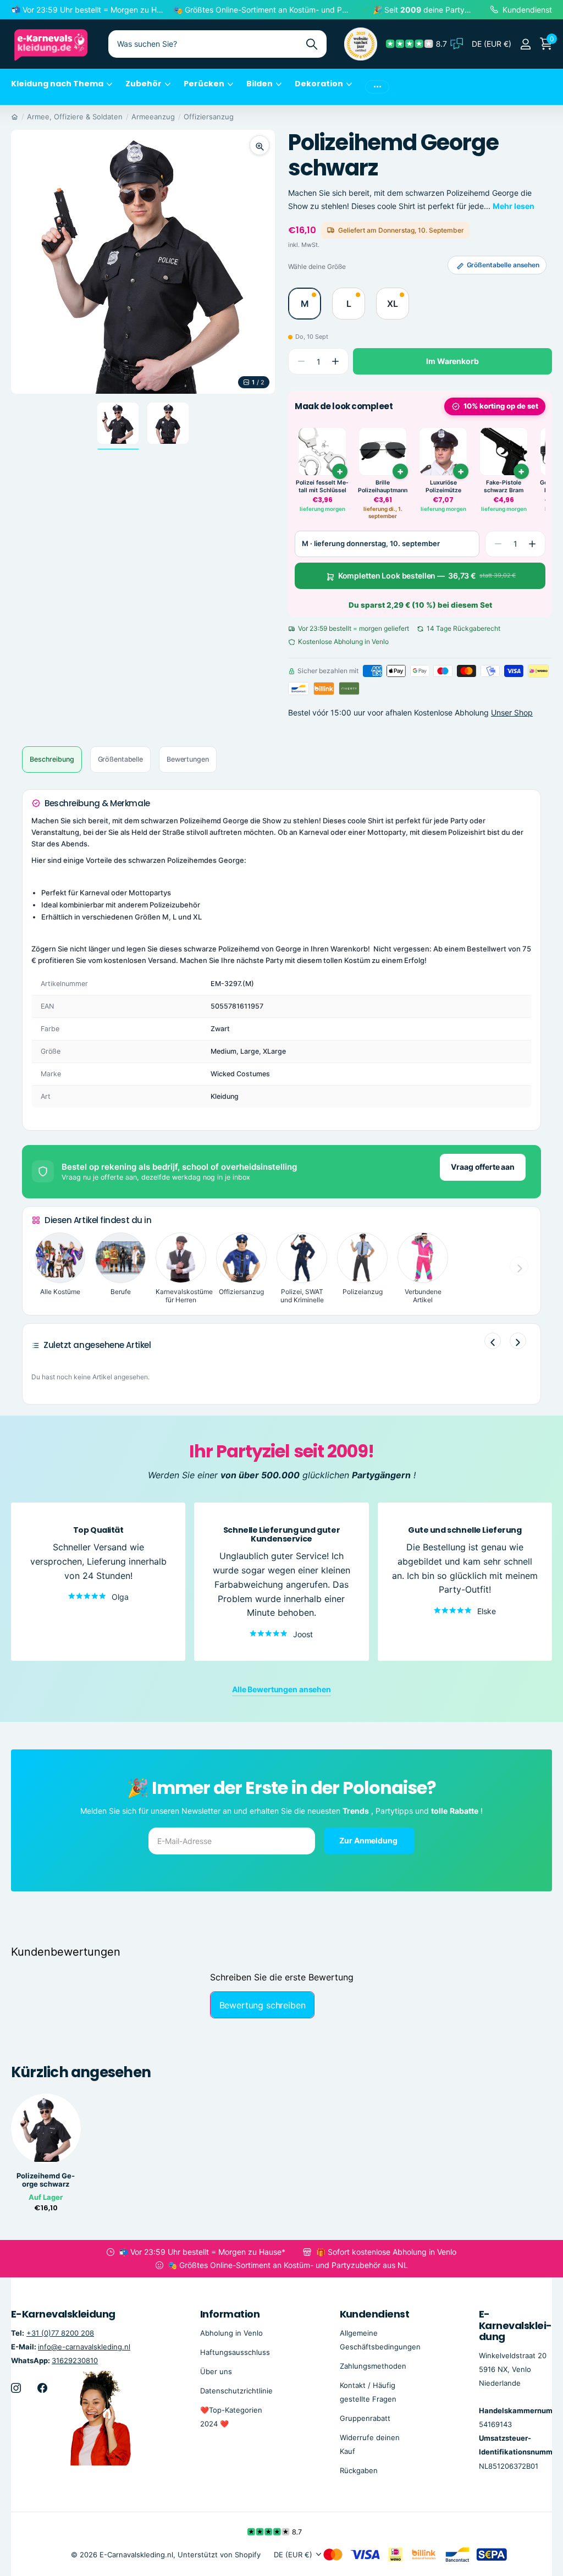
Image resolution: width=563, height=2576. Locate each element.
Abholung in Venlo (231, 2333)
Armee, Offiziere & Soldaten (75, 117)
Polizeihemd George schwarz (46, 2180)
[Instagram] (16, 2388)
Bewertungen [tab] (188, 759)
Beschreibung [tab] (52, 759)
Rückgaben (359, 2470)
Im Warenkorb (452, 361)
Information (230, 2314)
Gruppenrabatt (365, 2418)
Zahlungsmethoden (373, 2366)
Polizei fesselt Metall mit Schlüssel (322, 486)
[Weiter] (518, 1341)
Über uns (216, 2371)
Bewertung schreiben (263, 2005)
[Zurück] (493, 1341)
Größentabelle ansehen (503, 265)
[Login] (525, 44)
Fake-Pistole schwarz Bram (504, 486)
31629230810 (75, 2360)
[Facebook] (42, 2388)
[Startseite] (15, 117)
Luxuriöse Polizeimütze (443, 486)
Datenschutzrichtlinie (236, 2391)
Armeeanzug (153, 117)
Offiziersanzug (209, 117)
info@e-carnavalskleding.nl (84, 2347)
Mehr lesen (514, 206)
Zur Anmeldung (369, 1840)
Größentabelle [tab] (120, 759)
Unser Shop (512, 712)
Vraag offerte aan (483, 1167)
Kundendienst (375, 2314)
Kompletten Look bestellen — (427, 576)
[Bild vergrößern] (260, 145)
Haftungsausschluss (235, 2352)
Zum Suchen (311, 44)
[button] (335, 362)
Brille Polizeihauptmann (383, 486)
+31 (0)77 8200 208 (60, 2333)
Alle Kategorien (62, 90)
